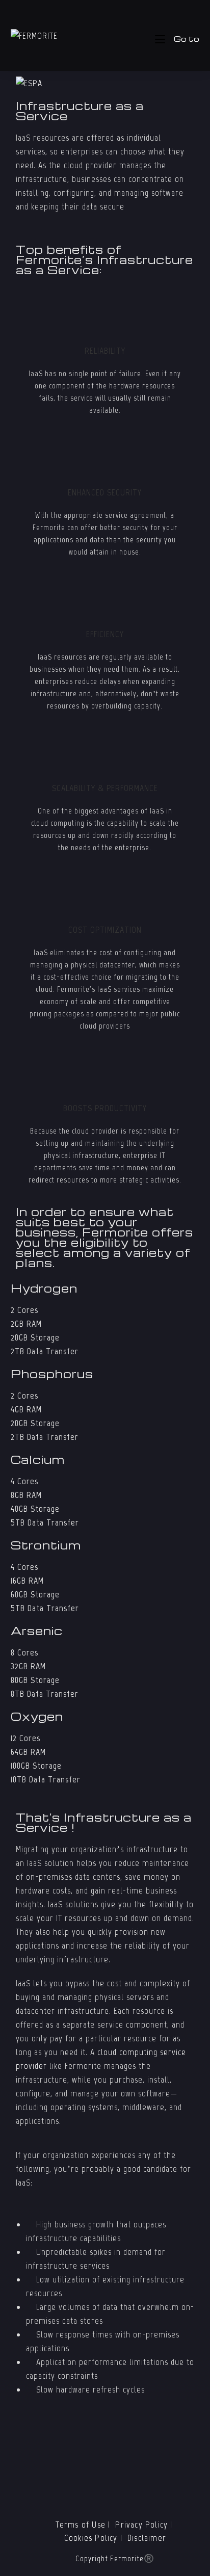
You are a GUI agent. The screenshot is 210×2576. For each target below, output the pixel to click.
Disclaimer (147, 2538)
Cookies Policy (91, 2538)
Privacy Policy (141, 2525)
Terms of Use (81, 2525)
